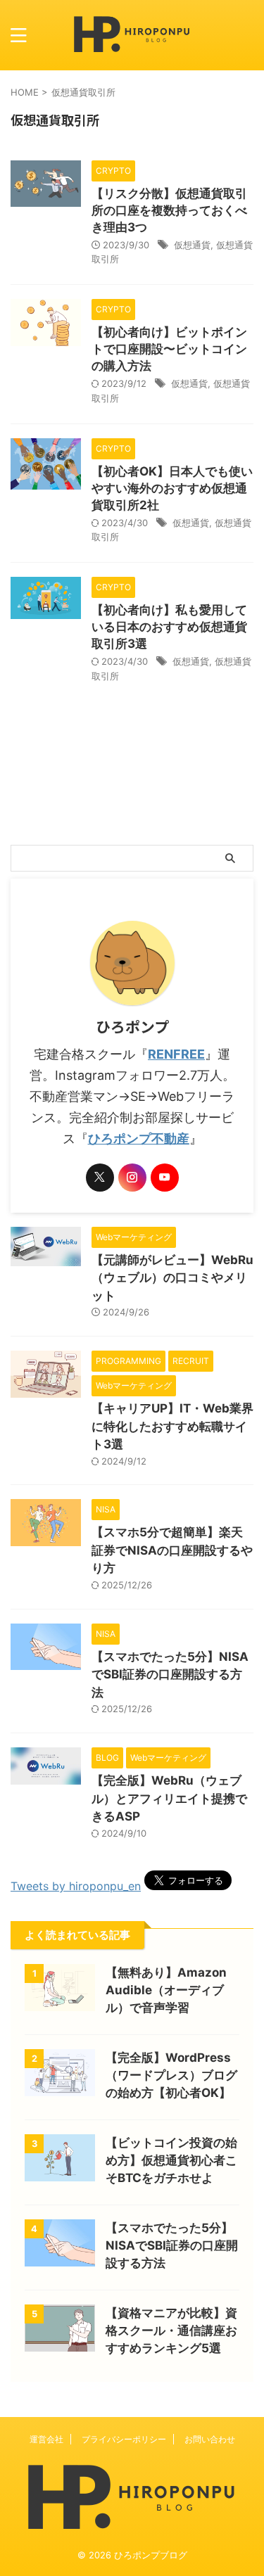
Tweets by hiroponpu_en (76, 1886)
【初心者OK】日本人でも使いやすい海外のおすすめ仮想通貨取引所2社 (172, 488)
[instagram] (132, 1178)
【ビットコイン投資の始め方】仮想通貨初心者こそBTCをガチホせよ (171, 2160)
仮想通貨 (192, 245)
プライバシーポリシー (124, 2439)
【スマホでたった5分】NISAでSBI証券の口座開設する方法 (170, 1675)
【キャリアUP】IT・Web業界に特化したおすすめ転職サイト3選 (172, 1426)
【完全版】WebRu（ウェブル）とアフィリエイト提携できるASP (169, 1798)
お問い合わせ (210, 2439)
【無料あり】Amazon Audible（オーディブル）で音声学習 (166, 1990)
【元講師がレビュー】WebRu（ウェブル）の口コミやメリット (172, 1278)
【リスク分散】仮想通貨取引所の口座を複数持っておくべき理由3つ (169, 210)
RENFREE (176, 1054)
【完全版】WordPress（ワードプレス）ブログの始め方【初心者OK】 (171, 2075)
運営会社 (46, 2439)
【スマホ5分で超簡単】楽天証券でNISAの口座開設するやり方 (172, 1550)
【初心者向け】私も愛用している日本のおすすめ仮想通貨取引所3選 (169, 627)
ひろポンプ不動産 (139, 1139)
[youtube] (165, 1178)
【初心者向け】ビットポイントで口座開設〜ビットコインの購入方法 (169, 349)
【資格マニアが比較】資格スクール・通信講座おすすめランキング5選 (171, 2330)
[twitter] (100, 1178)
